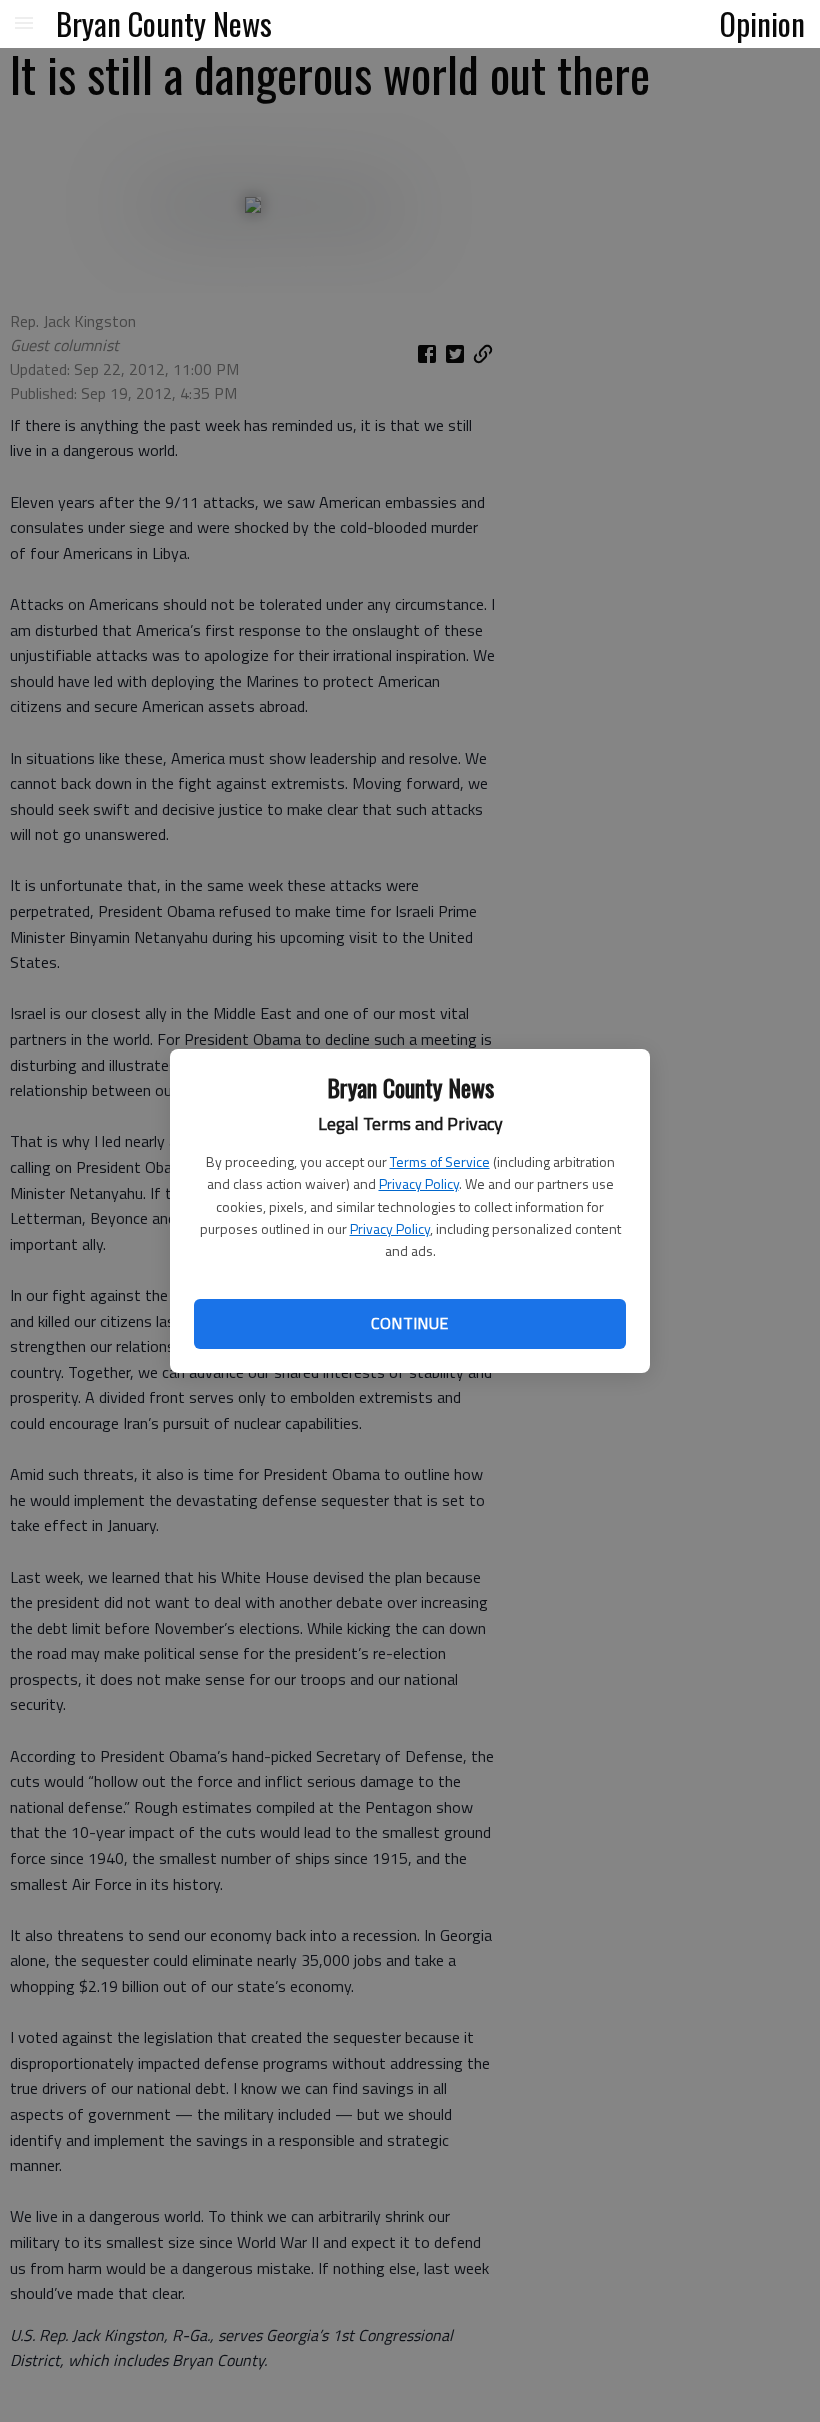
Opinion (762, 23)
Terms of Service (440, 1161)
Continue (409, 1323)
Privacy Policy (419, 1183)
